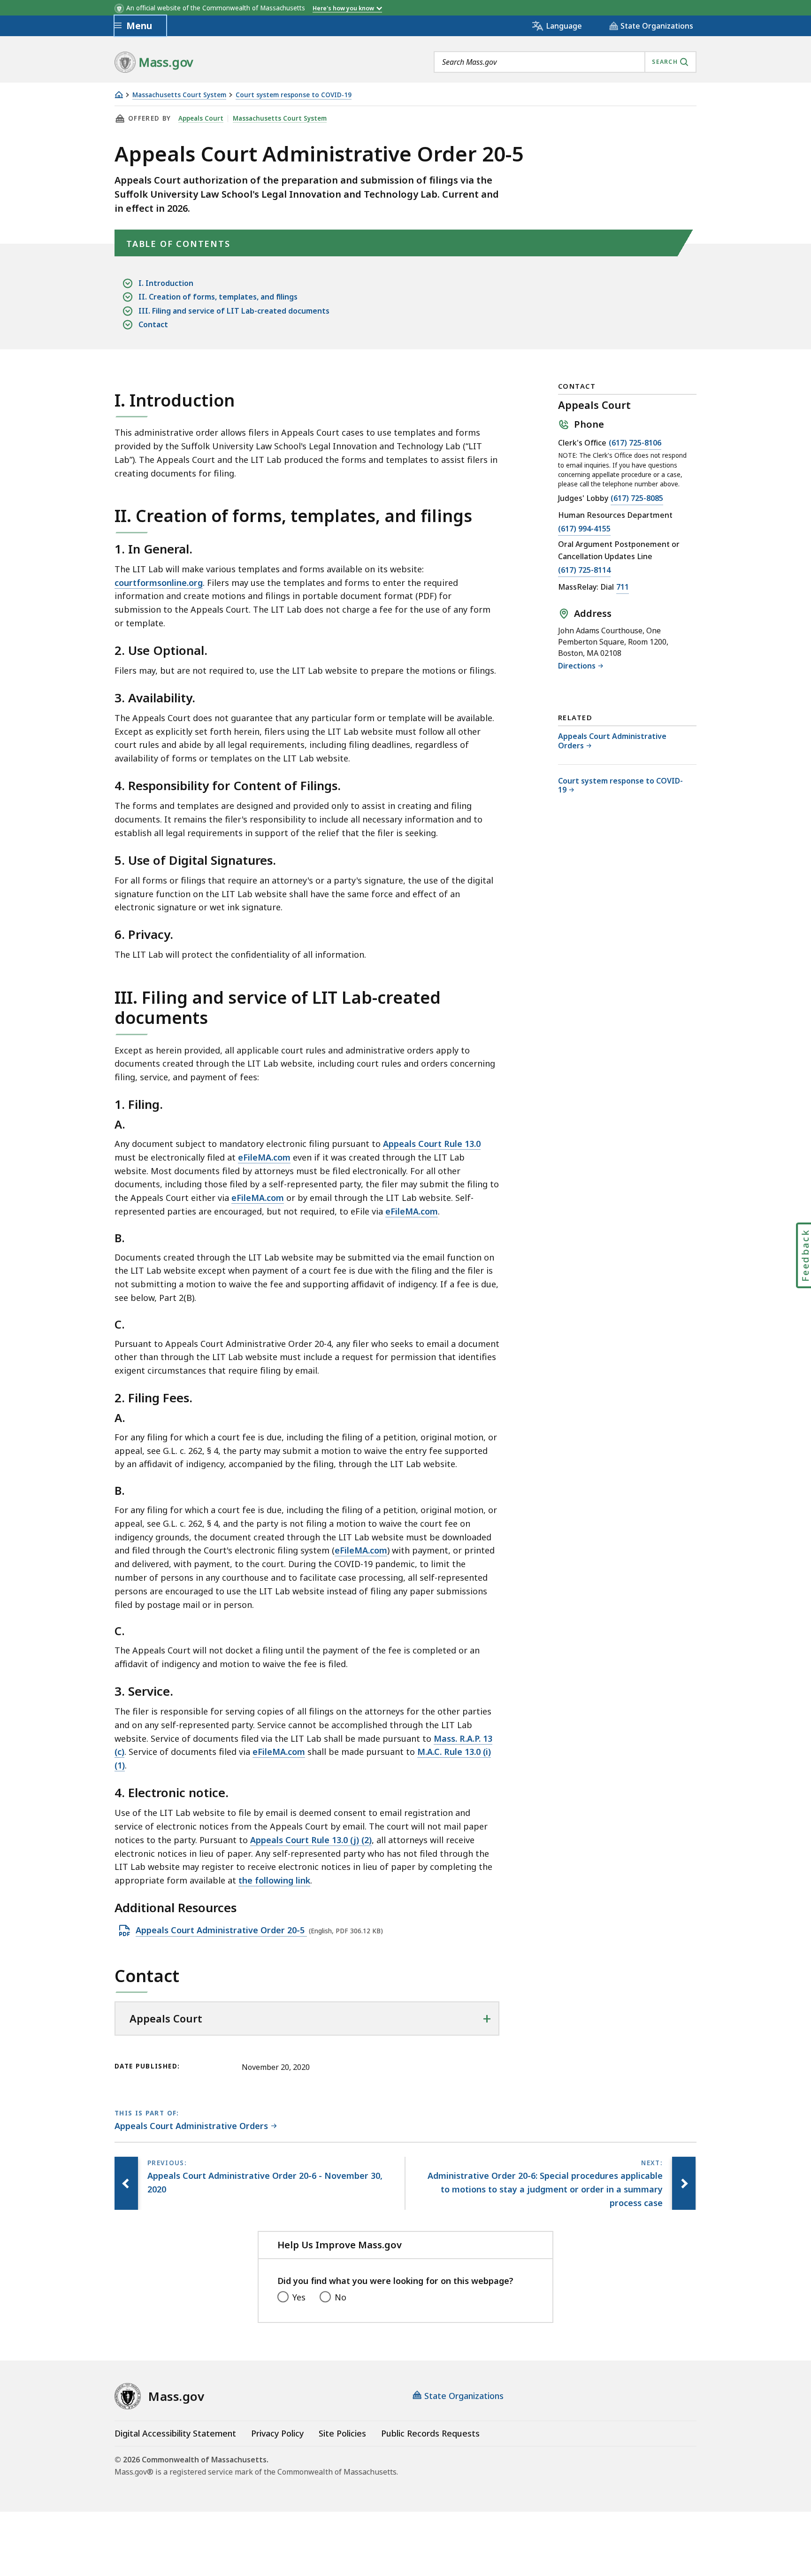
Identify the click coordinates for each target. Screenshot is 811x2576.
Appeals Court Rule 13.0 (432, 1144)
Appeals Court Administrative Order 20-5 (221, 1930)
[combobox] (565, 62)
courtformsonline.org (159, 583)
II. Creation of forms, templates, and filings (218, 297)
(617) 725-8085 (637, 499)
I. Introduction (166, 283)
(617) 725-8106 (635, 443)
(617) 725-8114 (584, 571)
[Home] (119, 95)
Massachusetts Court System (179, 95)
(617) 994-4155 (584, 529)
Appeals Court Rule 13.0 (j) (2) (311, 1840)
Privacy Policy (277, 2433)
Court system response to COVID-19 (294, 95)
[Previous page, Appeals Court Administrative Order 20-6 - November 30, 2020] (126, 2183)
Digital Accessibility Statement (175, 2433)
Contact (153, 324)
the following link (274, 1880)
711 (623, 588)
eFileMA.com (264, 1157)
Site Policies (342, 2433)
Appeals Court (201, 118)
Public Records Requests (430, 2433)
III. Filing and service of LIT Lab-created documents (234, 311)
